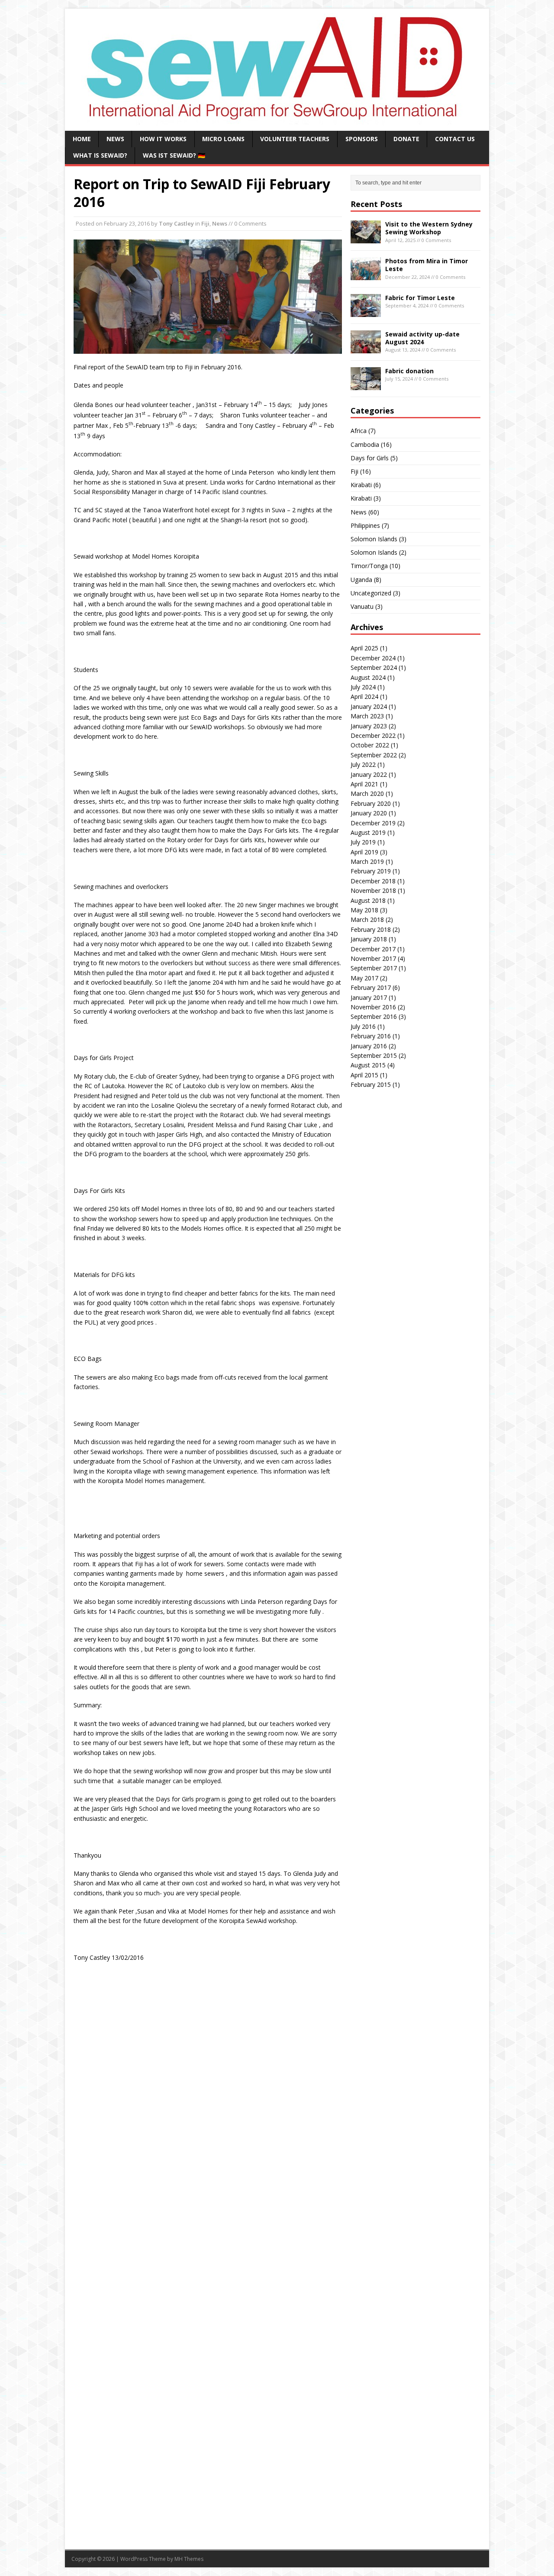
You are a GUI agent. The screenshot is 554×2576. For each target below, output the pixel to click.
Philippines (365, 525)
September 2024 (374, 667)
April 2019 (364, 852)
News (115, 139)
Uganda (361, 580)
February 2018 (371, 929)
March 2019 (367, 861)
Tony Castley (176, 223)
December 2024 (373, 658)
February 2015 (371, 1084)
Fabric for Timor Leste (420, 298)
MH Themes (189, 2559)
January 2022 (369, 774)
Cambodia (365, 444)
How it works (163, 139)
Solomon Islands (374, 539)
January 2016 (369, 1046)
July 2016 (363, 1026)
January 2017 (369, 997)
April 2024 (364, 697)
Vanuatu (362, 606)
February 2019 (371, 871)
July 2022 (363, 764)
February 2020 (371, 803)
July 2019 (363, 842)
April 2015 (364, 1075)
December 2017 (373, 949)
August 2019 (368, 832)
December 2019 (373, 823)
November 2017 (373, 958)
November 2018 (373, 890)
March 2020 (367, 793)
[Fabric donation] (366, 385)
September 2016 (374, 1017)
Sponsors (362, 139)
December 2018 (373, 881)
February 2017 (371, 987)
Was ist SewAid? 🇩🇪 (174, 155)
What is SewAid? (100, 155)
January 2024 (369, 706)
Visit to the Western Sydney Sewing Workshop (429, 228)
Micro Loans (223, 139)
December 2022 (373, 735)
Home (82, 139)
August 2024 (368, 677)
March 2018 (367, 920)
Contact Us (455, 139)
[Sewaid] (277, 121)
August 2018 (368, 900)
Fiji (205, 223)
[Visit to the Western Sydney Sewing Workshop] (366, 238)
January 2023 (369, 726)
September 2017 (374, 968)
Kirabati (361, 485)
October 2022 (370, 745)
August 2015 (368, 1065)
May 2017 (364, 978)
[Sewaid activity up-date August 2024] (366, 348)
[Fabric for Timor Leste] (366, 312)
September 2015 (374, 1055)
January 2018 (369, 939)
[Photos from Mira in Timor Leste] (366, 275)
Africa (359, 431)
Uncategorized (371, 593)
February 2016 (371, 1036)
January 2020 (369, 813)
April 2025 (364, 648)
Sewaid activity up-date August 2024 (422, 338)
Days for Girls (370, 458)
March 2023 (367, 716)
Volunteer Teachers (295, 139)
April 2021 (364, 784)
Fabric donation (409, 371)
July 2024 (363, 687)
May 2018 (364, 910)
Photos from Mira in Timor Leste (427, 265)
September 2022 (374, 755)
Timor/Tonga (369, 566)
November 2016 (373, 1007)
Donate (406, 139)
